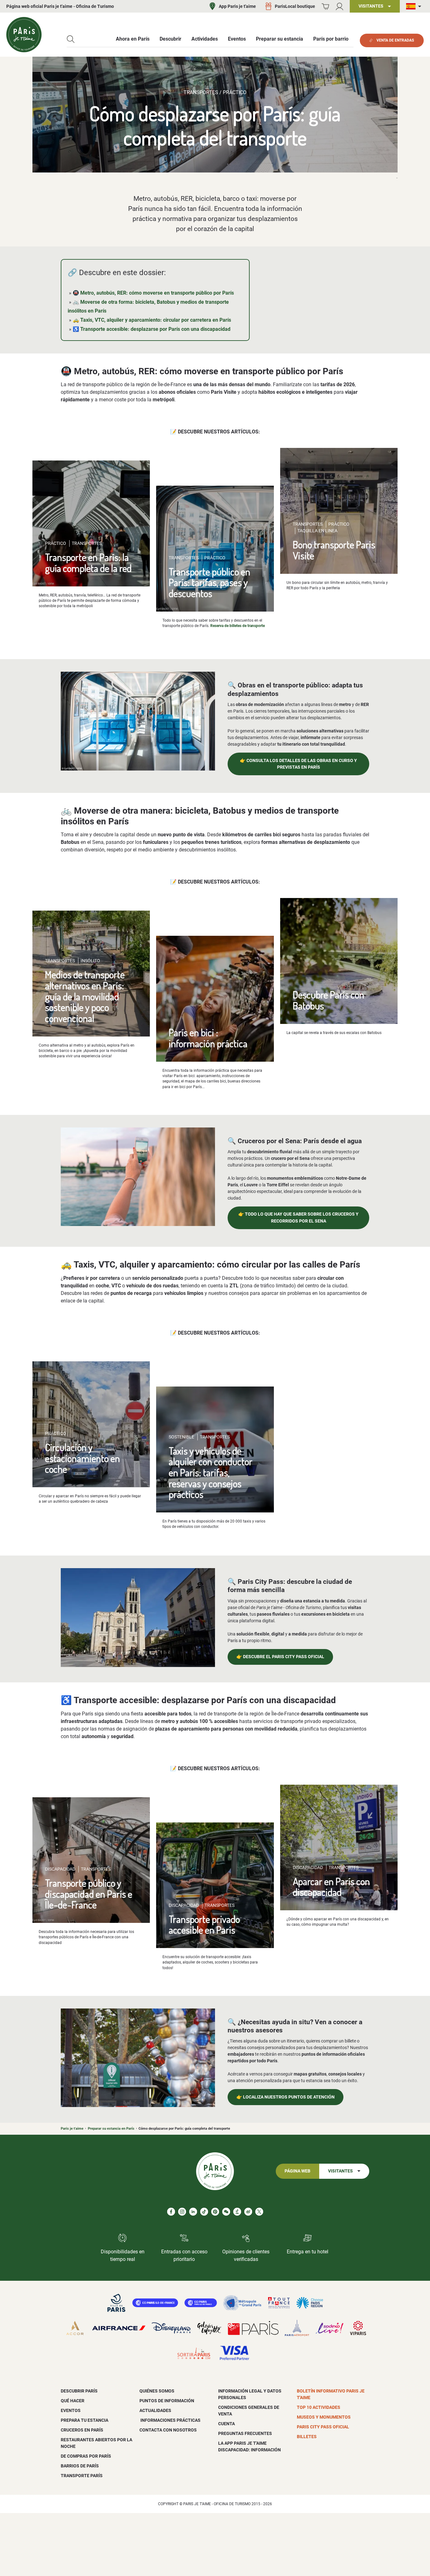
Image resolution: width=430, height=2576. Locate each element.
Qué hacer (73, 2401)
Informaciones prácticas (170, 2420)
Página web (297, 2171)
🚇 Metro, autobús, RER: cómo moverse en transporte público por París (153, 293)
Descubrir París (79, 2391)
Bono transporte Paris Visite (334, 550)
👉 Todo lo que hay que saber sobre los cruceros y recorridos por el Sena (298, 1218)
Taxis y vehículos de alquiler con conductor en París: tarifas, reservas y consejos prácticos (211, 1472)
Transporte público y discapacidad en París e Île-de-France (89, 1894)
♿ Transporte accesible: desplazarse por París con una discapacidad (152, 329)
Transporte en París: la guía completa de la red (88, 562)
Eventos (71, 2410)
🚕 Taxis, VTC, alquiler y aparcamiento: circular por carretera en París (152, 320)
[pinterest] (215, 2212)
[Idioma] (415, 6)
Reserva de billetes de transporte (238, 626)
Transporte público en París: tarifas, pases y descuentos (209, 582)
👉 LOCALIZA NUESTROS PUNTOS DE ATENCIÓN (286, 2097)
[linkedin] (193, 2212)
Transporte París (82, 2476)
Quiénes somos (157, 2391)
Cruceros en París (82, 2430)
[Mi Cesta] (325, 6)
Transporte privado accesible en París (204, 1924)
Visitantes (340, 2171)
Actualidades (155, 2410)
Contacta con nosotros (168, 2430)
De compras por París (86, 2456)
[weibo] (248, 2212)
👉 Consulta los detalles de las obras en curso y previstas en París (298, 764)
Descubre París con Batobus (328, 1000)
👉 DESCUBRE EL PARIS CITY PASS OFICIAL (280, 1657)
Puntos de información (167, 2401)
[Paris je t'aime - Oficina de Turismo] (24, 35)
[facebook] (171, 2212)
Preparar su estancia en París (111, 2129)
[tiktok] (204, 2212)
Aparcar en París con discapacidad (331, 1887)
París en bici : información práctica (208, 1038)
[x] (259, 2212)
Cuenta (226, 2424)
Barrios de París (80, 2466)
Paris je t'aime (72, 2129)
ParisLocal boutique (295, 6)
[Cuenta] (339, 6)
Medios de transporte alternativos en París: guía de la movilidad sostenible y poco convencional (85, 996)
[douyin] (237, 2212)
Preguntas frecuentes (245, 2433)
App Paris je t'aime (237, 6)
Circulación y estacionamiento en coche (82, 1458)
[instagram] (182, 2212)
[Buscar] (71, 39)
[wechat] (226, 2212)
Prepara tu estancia (85, 2420)
